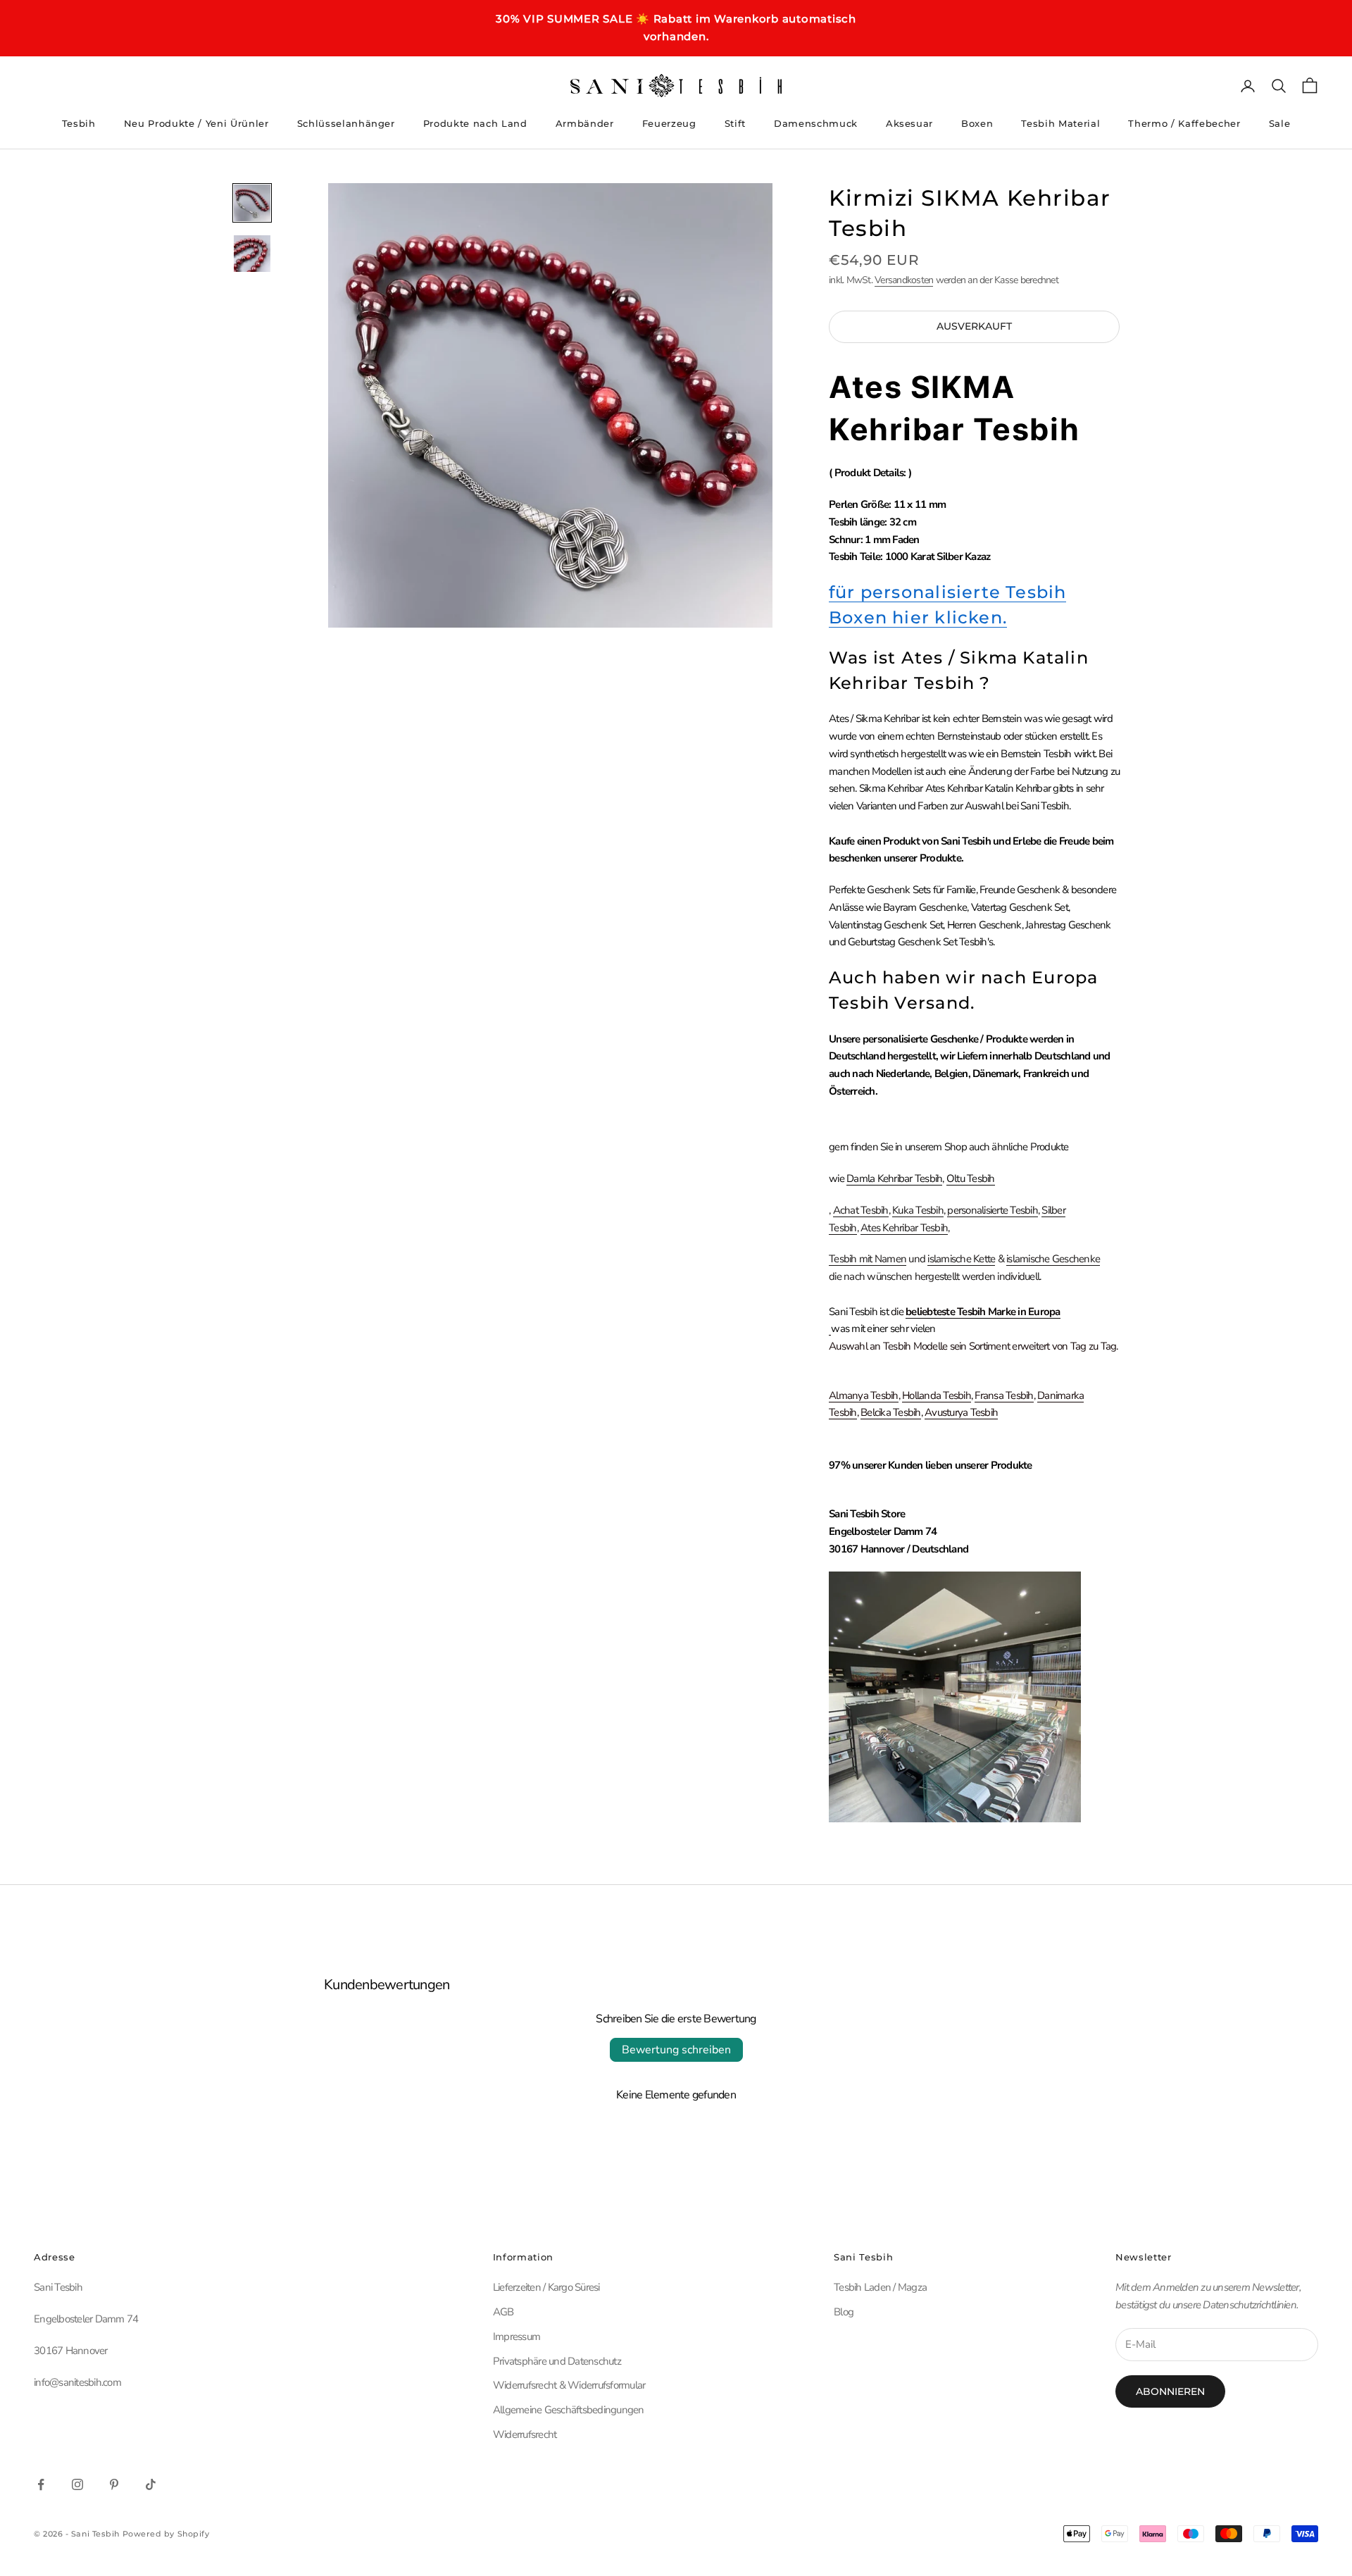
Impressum (517, 2337)
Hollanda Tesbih (937, 1395)
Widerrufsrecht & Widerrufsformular (569, 2385)
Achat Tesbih (861, 1210)
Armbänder (585, 123)
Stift (735, 123)
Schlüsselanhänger (346, 123)
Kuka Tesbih (918, 1210)
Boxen (977, 123)
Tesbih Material (1060, 123)
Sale (1280, 123)
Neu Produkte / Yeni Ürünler (196, 123)
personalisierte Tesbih (993, 1210)
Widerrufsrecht (525, 2434)
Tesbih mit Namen (868, 1259)
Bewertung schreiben (676, 2050)
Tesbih (79, 123)
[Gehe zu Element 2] (252, 254)
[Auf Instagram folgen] (77, 2484)
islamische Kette (961, 1259)
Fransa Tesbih (1004, 1395)
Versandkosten (904, 280)
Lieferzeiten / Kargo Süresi (546, 2287)
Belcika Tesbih (891, 1412)
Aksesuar (909, 123)
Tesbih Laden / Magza (880, 2287)
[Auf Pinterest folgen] (114, 2484)
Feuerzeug (669, 123)
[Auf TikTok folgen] (151, 2484)
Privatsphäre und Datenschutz (557, 2361)
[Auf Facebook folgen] (41, 2484)
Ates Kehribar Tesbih (904, 1228)
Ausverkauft (974, 326)
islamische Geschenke (1053, 1259)
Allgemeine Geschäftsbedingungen (569, 2410)
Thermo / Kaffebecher (1184, 123)
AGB (503, 2312)
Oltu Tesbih (971, 1178)
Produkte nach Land (475, 123)
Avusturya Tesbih (961, 1412)
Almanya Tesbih (864, 1395)
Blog (844, 2312)
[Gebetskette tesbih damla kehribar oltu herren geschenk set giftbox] (830, 1329)
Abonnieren (1170, 2391)
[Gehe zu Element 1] (252, 203)
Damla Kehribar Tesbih (894, 1178)
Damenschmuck (816, 123)
